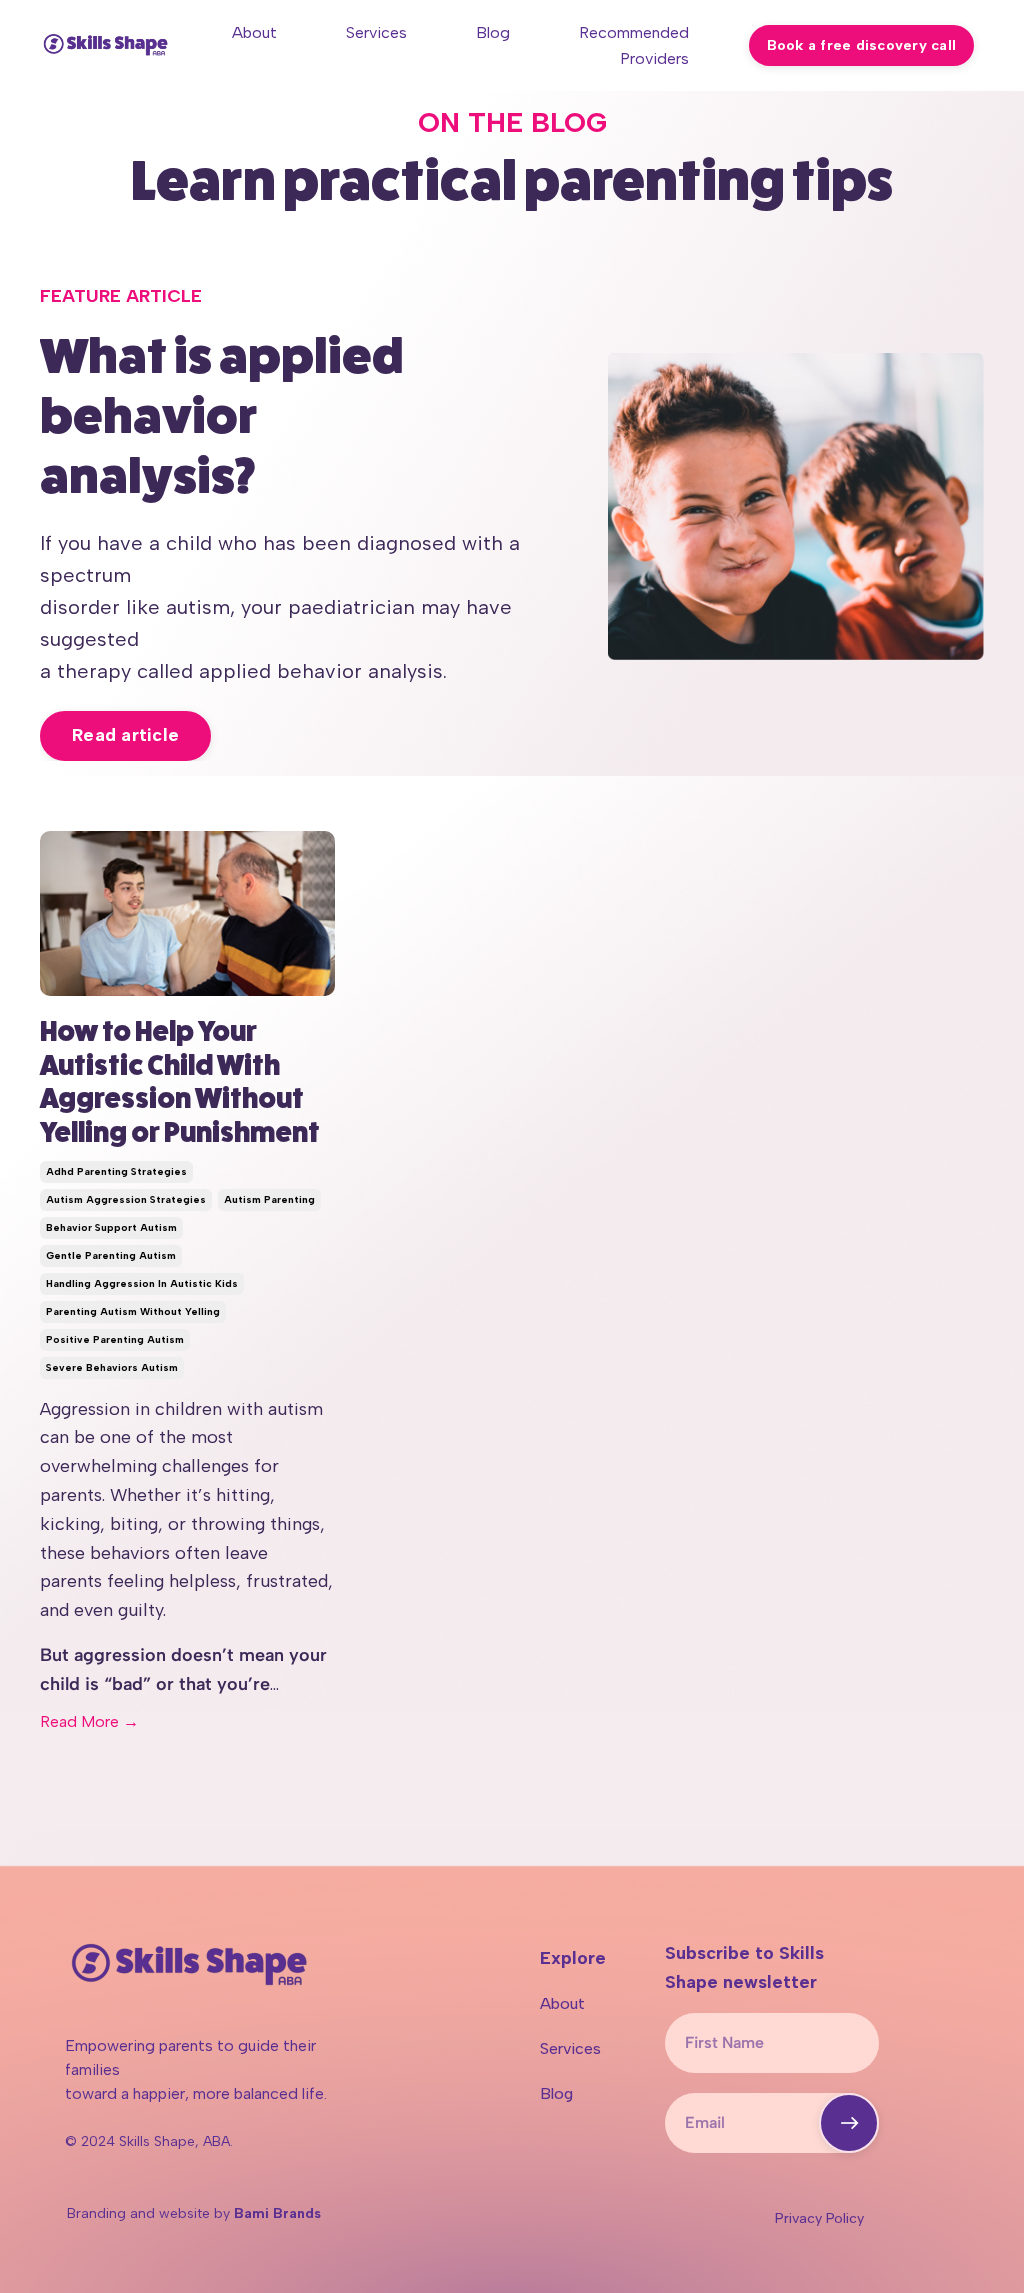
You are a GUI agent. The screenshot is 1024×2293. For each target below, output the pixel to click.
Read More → (89, 1721)
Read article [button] (125, 735)
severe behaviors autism (112, 1367)
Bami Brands (277, 2213)
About (254, 32)
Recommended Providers (634, 45)
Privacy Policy (819, 2218)
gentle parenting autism (111, 1255)
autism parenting (269, 1199)
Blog (493, 32)
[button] (849, 2123)
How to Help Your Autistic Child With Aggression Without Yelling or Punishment (180, 1083)
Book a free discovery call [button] (862, 45)
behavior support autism (111, 1227)
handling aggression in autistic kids (142, 1283)
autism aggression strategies (126, 1199)
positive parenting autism (115, 1339)
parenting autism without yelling (133, 1311)
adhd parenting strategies (116, 1171)
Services (376, 32)
